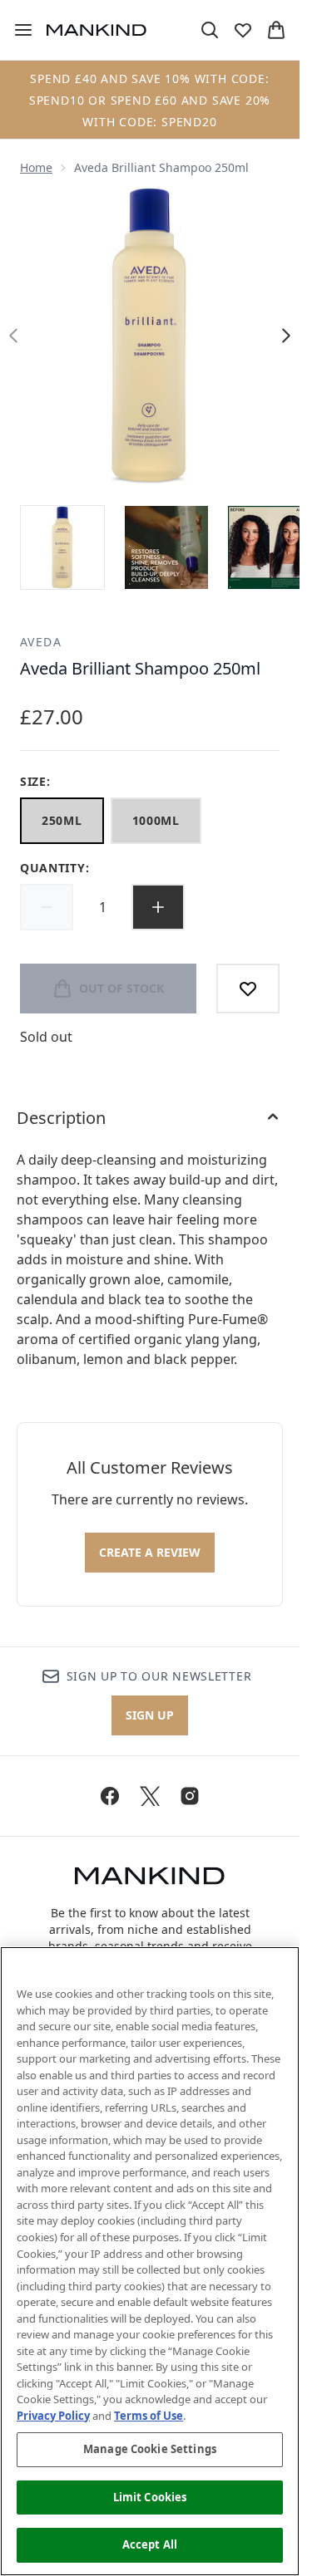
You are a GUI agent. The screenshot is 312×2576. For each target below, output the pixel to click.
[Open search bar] (210, 30)
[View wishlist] (243, 30)
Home (36, 167)
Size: (35, 781)
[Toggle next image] (286, 336)
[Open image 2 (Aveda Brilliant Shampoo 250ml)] (166, 547)
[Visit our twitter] (150, 1796)
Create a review (150, 1552)
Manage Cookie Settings (150, 2449)
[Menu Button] (17, 30)
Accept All (150, 2544)
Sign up (150, 1715)
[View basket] (276, 30)
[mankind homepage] (97, 30)
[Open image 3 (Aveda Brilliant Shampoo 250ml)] (270, 547)
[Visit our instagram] (190, 1796)
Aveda (41, 642)
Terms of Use (149, 2416)
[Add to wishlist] (248, 989)
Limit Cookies (150, 2497)
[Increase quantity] (158, 907)
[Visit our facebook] (110, 1796)
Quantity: (54, 868)
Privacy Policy (53, 2416)
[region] (150, 2261)
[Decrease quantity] (47, 907)
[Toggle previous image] (13, 336)
